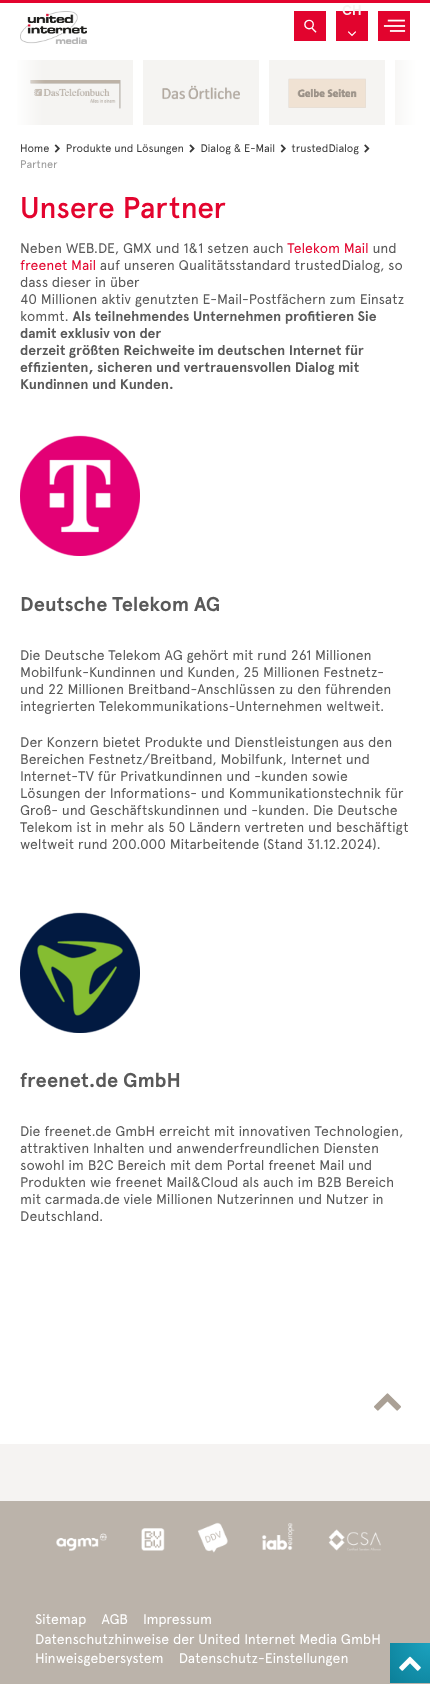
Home (40, 148)
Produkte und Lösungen (131, 148)
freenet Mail (58, 265)
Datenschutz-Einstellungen (264, 1658)
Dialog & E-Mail (243, 148)
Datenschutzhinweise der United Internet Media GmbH (208, 1639)
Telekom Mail (327, 248)
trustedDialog (331, 148)
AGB (114, 1619)
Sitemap (60, 1619)
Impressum (177, 1619)
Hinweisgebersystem (99, 1658)
